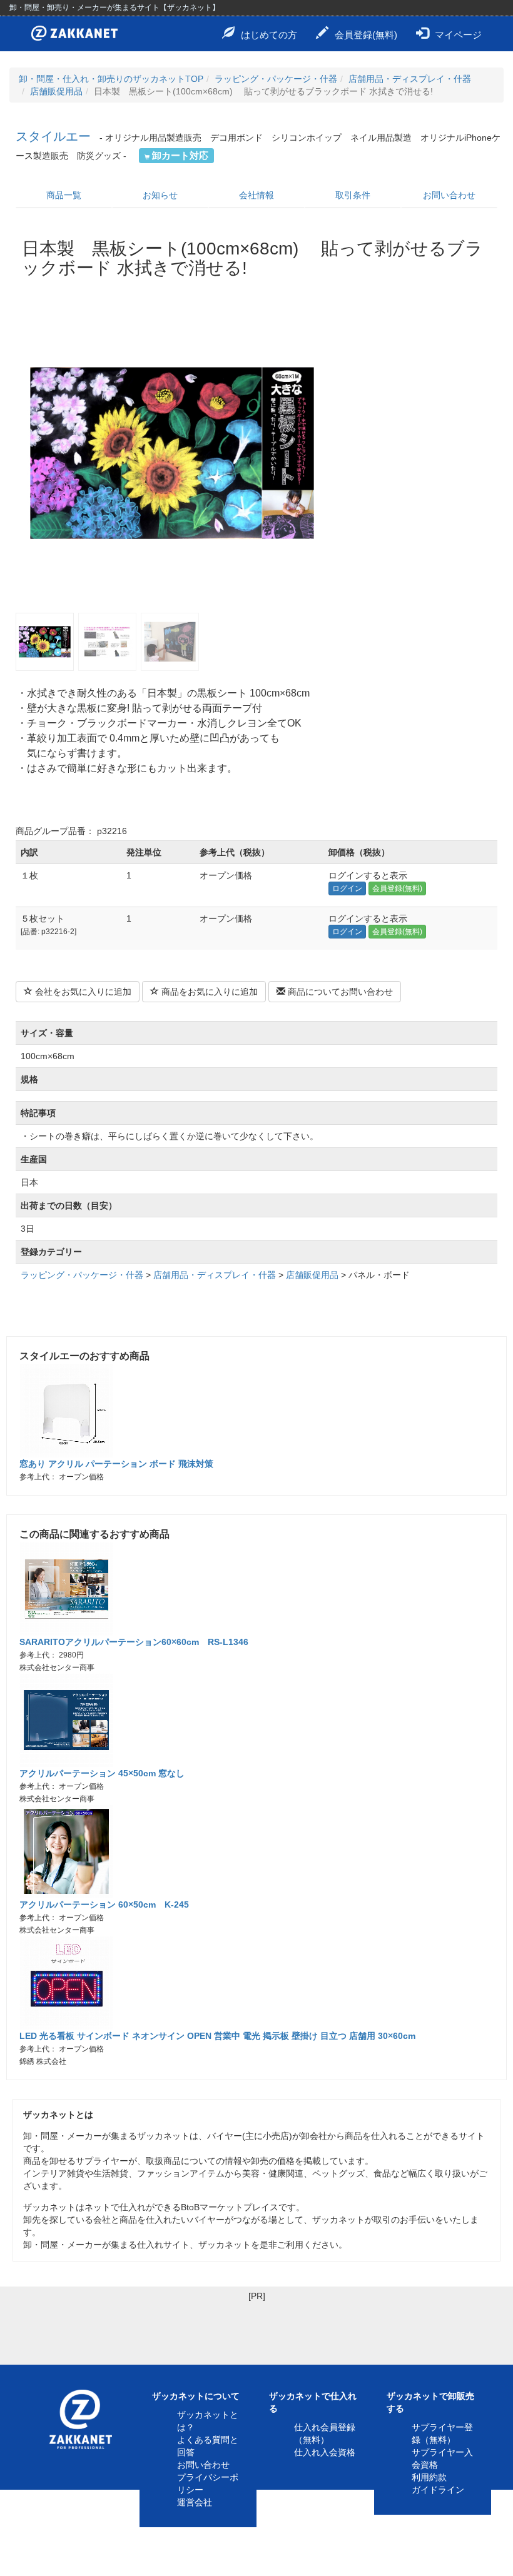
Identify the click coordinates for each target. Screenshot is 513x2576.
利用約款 (429, 2477)
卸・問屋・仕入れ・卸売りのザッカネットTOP (111, 79)
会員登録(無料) (366, 35)
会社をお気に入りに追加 (82, 992)
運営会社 (195, 2502)
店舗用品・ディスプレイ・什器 (410, 79)
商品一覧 (64, 195)
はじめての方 (269, 35)
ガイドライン (438, 2490)
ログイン (347, 888)
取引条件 (353, 195)
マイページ (458, 35)
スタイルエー (53, 136)
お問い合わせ (449, 195)
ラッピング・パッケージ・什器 (276, 79)
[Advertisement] (256, 2330)
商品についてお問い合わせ (339, 992)
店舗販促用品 (56, 91)
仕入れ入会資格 (325, 2452)
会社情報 (256, 195)
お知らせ (160, 195)
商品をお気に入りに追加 (208, 992)
